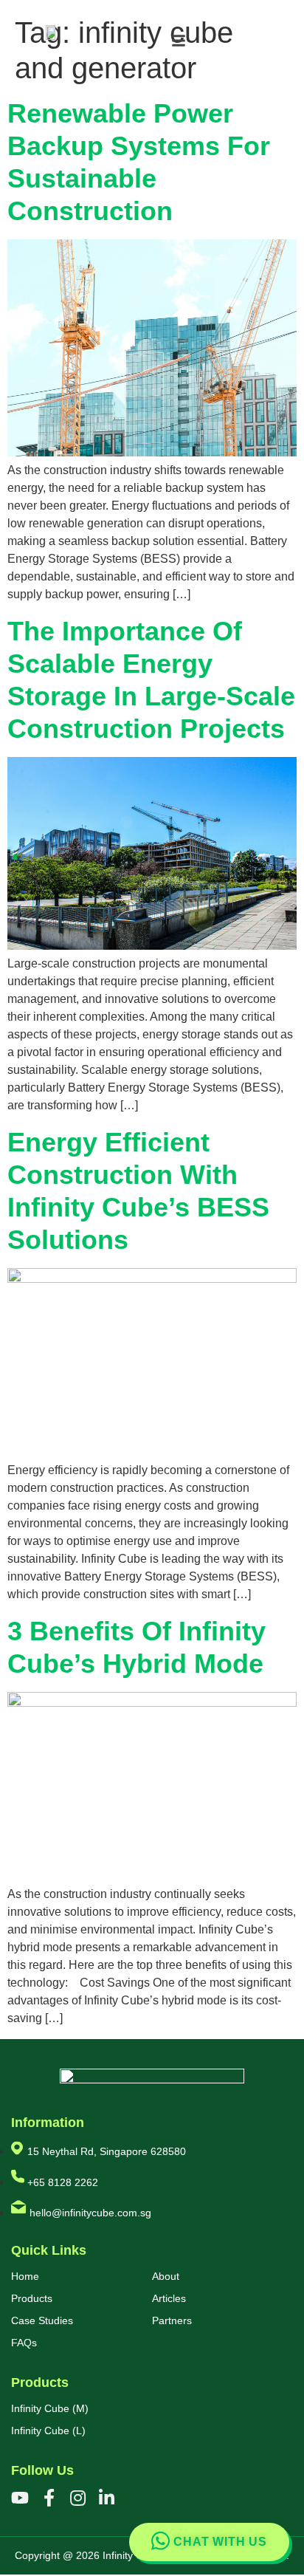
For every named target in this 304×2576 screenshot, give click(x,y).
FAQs (24, 2343)
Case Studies (42, 2320)
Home (25, 2276)
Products (32, 2298)
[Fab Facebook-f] (49, 2498)
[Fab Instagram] (77, 2498)
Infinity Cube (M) (50, 2408)
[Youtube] (20, 2498)
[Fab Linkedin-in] (106, 2498)
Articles (169, 2298)
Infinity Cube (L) (48, 2431)
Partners (172, 2320)
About (166, 2276)
